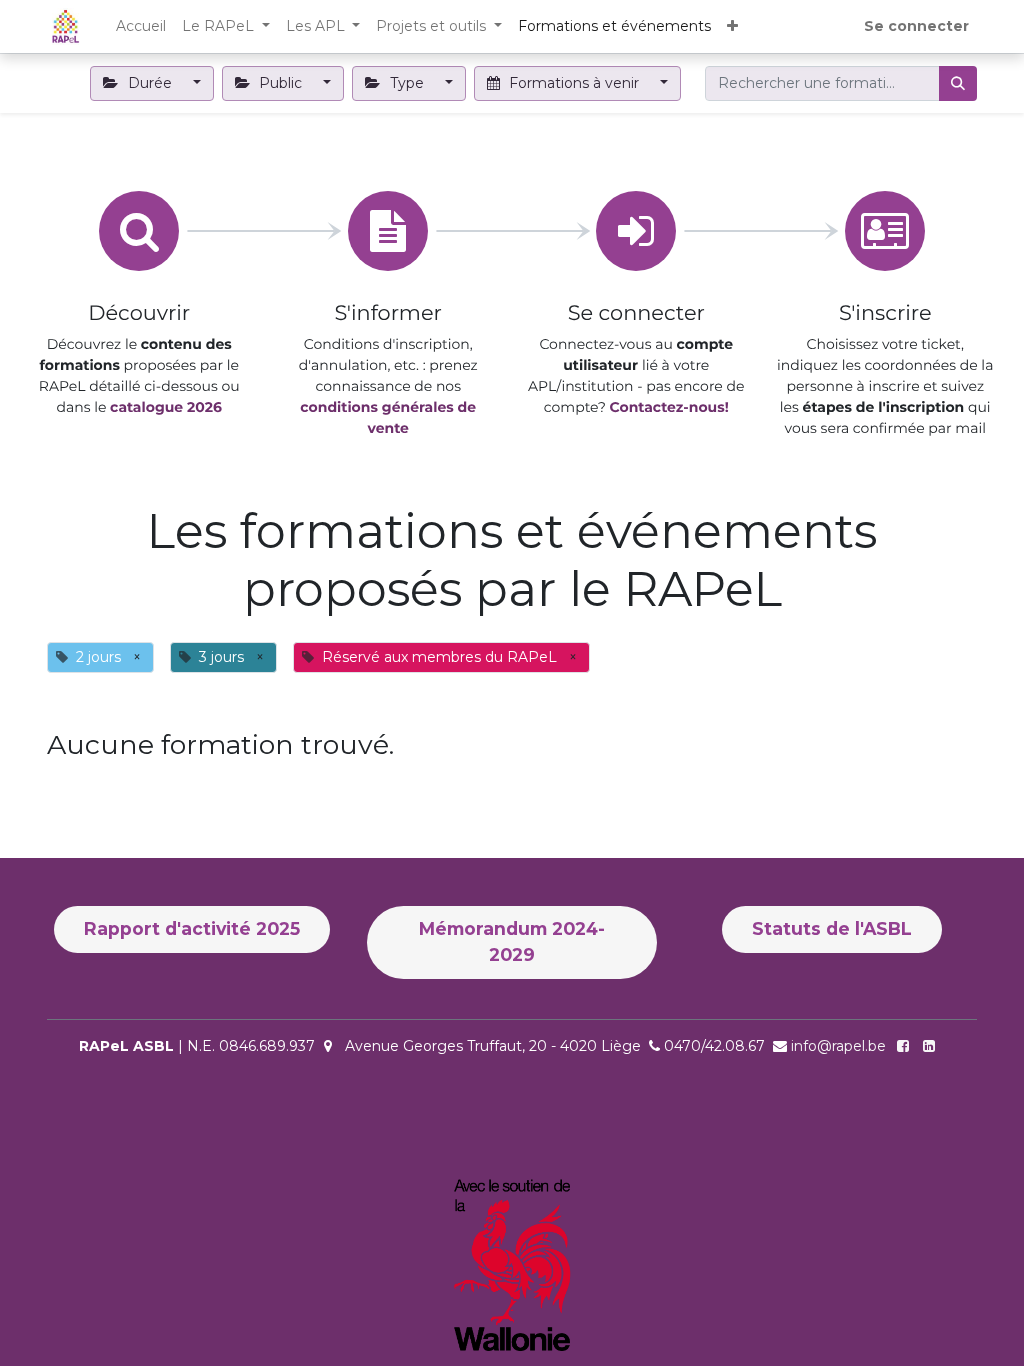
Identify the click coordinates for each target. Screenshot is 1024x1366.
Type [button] (407, 83)
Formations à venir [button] (574, 83)
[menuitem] (141, 26)
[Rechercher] (958, 83)
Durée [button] (150, 83)
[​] (933, 1046)
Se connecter (916, 26)
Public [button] (280, 83)
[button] (732, 26)
